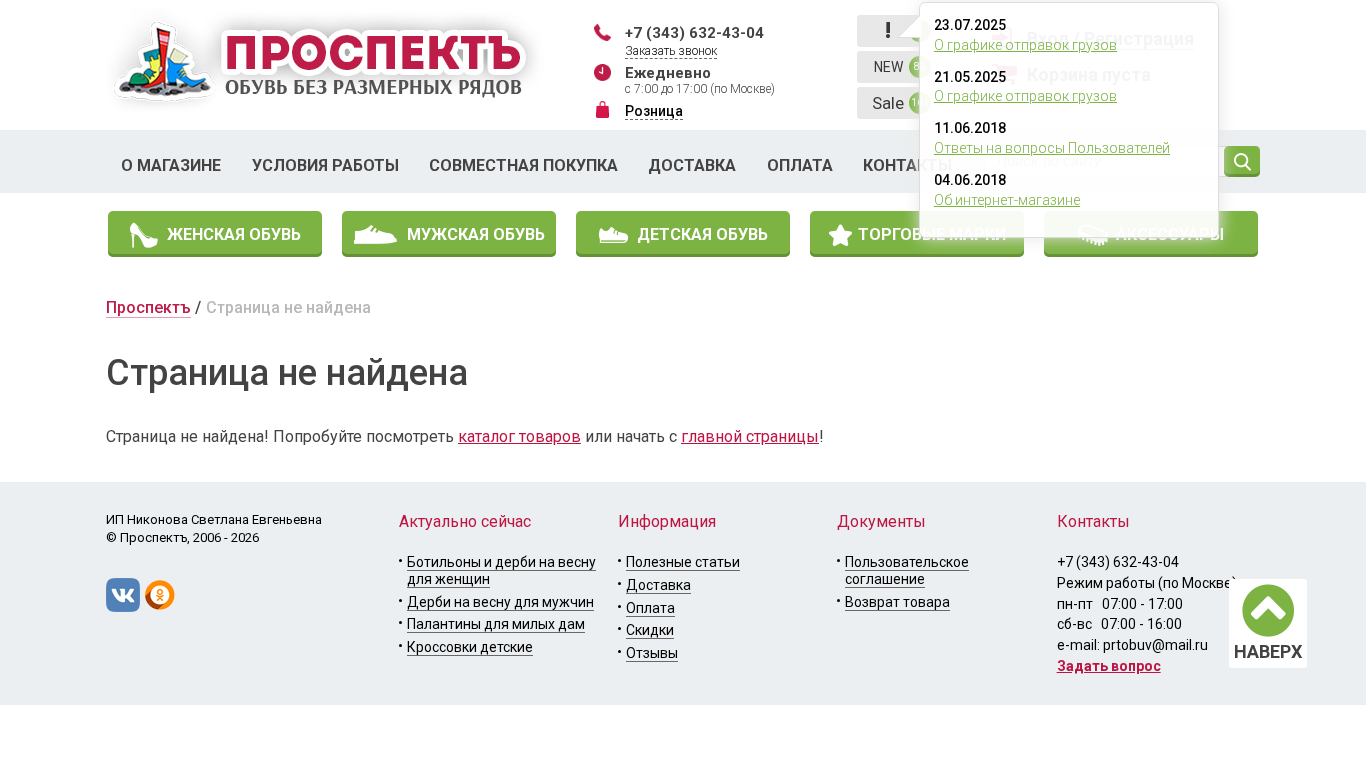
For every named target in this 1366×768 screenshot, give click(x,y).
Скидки (650, 630)
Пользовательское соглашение (907, 570)
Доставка (692, 165)
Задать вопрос (1109, 666)
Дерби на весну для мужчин (500, 602)
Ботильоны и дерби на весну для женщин (501, 570)
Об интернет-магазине (1007, 200)
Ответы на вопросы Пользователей (1052, 148)
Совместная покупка (523, 165)
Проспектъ (148, 307)
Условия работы (325, 165)
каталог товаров (519, 436)
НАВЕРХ (1268, 651)
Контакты (907, 165)
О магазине (171, 165)
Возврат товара (897, 602)
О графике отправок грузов (1025, 45)
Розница (654, 111)
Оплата (800, 165)
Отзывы (652, 653)
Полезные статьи (683, 562)
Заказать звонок (671, 51)
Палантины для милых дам (496, 624)
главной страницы (750, 436)
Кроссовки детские (470, 647)
